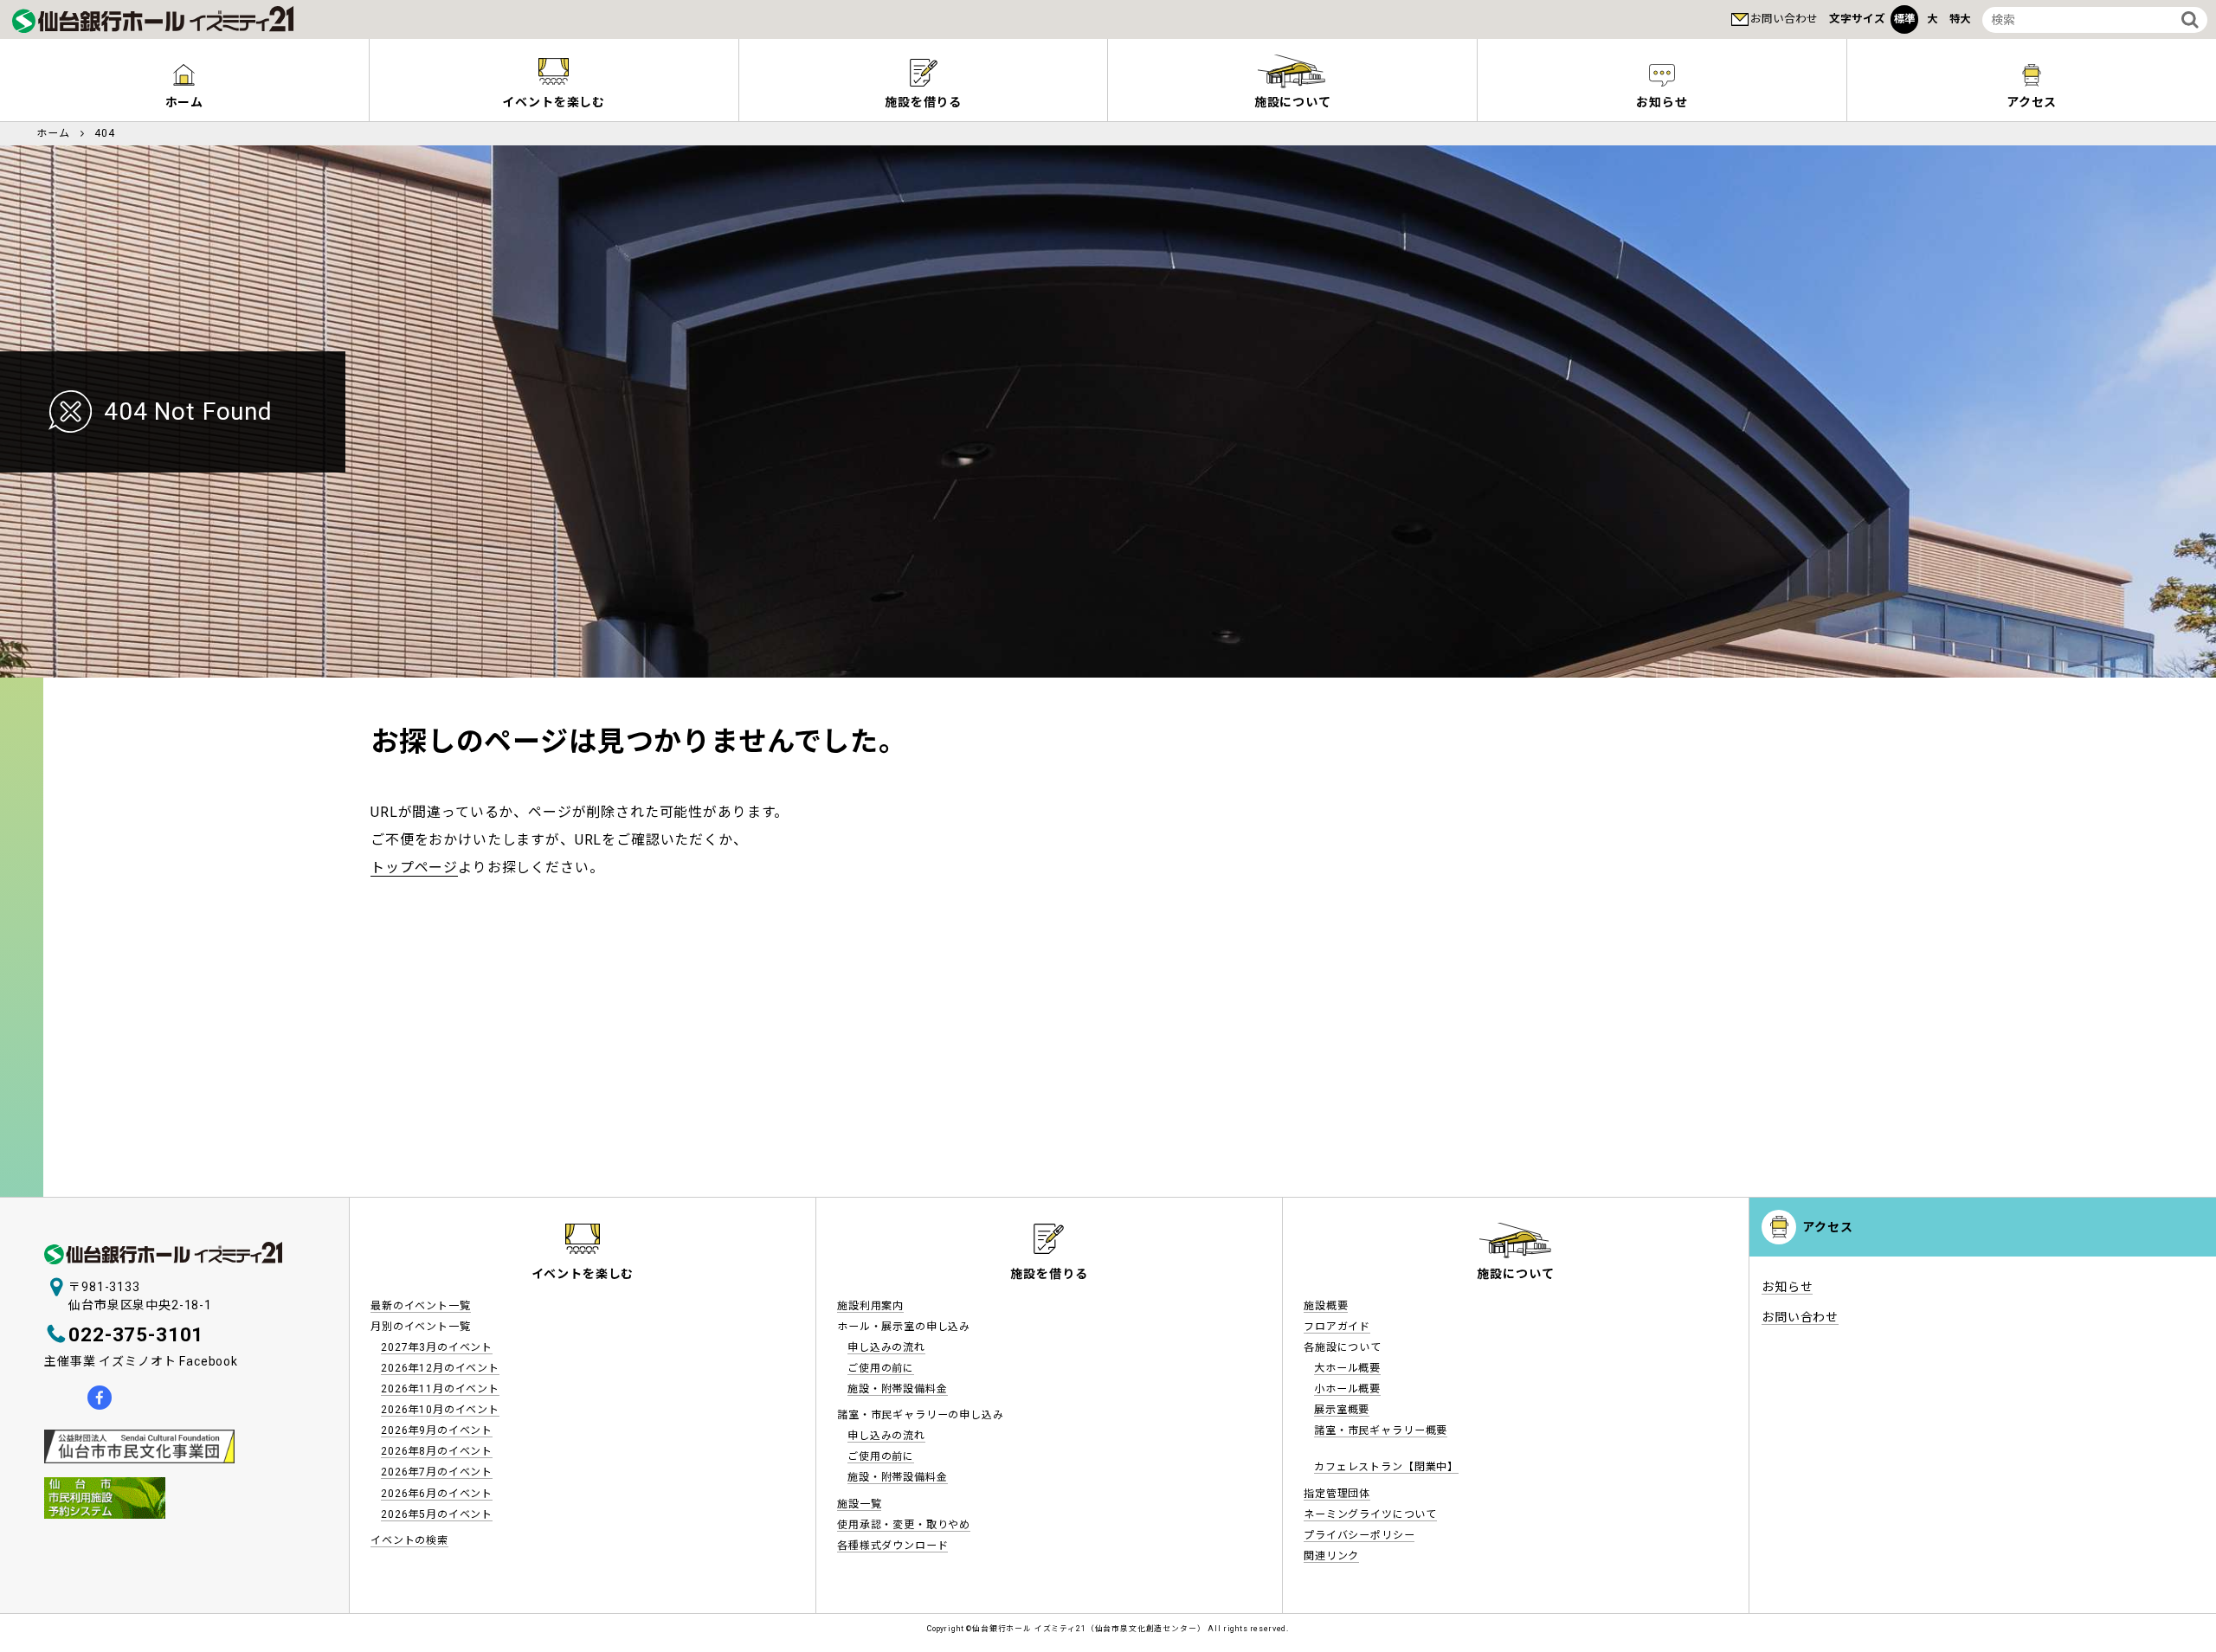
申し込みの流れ (886, 1347)
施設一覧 (859, 1504)
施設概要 (1326, 1306)
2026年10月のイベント (440, 1410)
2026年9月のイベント (437, 1430)
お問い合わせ (1784, 19)
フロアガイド (1337, 1327)
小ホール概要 (1347, 1389)
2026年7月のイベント (437, 1472)
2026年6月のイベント (437, 1494)
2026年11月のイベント (440, 1389)
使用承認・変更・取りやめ (904, 1525)
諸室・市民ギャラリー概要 (1381, 1430)
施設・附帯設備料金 (898, 1389)
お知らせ (1662, 102)
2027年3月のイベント (437, 1347)
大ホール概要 (1347, 1368)
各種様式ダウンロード (892, 1546)
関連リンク (1331, 1556)
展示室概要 (1342, 1410)
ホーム (185, 102)
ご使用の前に (881, 1368)
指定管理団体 (1337, 1494)
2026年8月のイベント (437, 1451)
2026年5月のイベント (437, 1514)
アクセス (2032, 102)
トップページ (414, 868)
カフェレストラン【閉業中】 (1386, 1467)
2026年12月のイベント (440, 1368)
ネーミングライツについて (1370, 1514)
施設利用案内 (870, 1306)
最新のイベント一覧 (421, 1306)
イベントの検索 (409, 1540)
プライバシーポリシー (1359, 1535)
